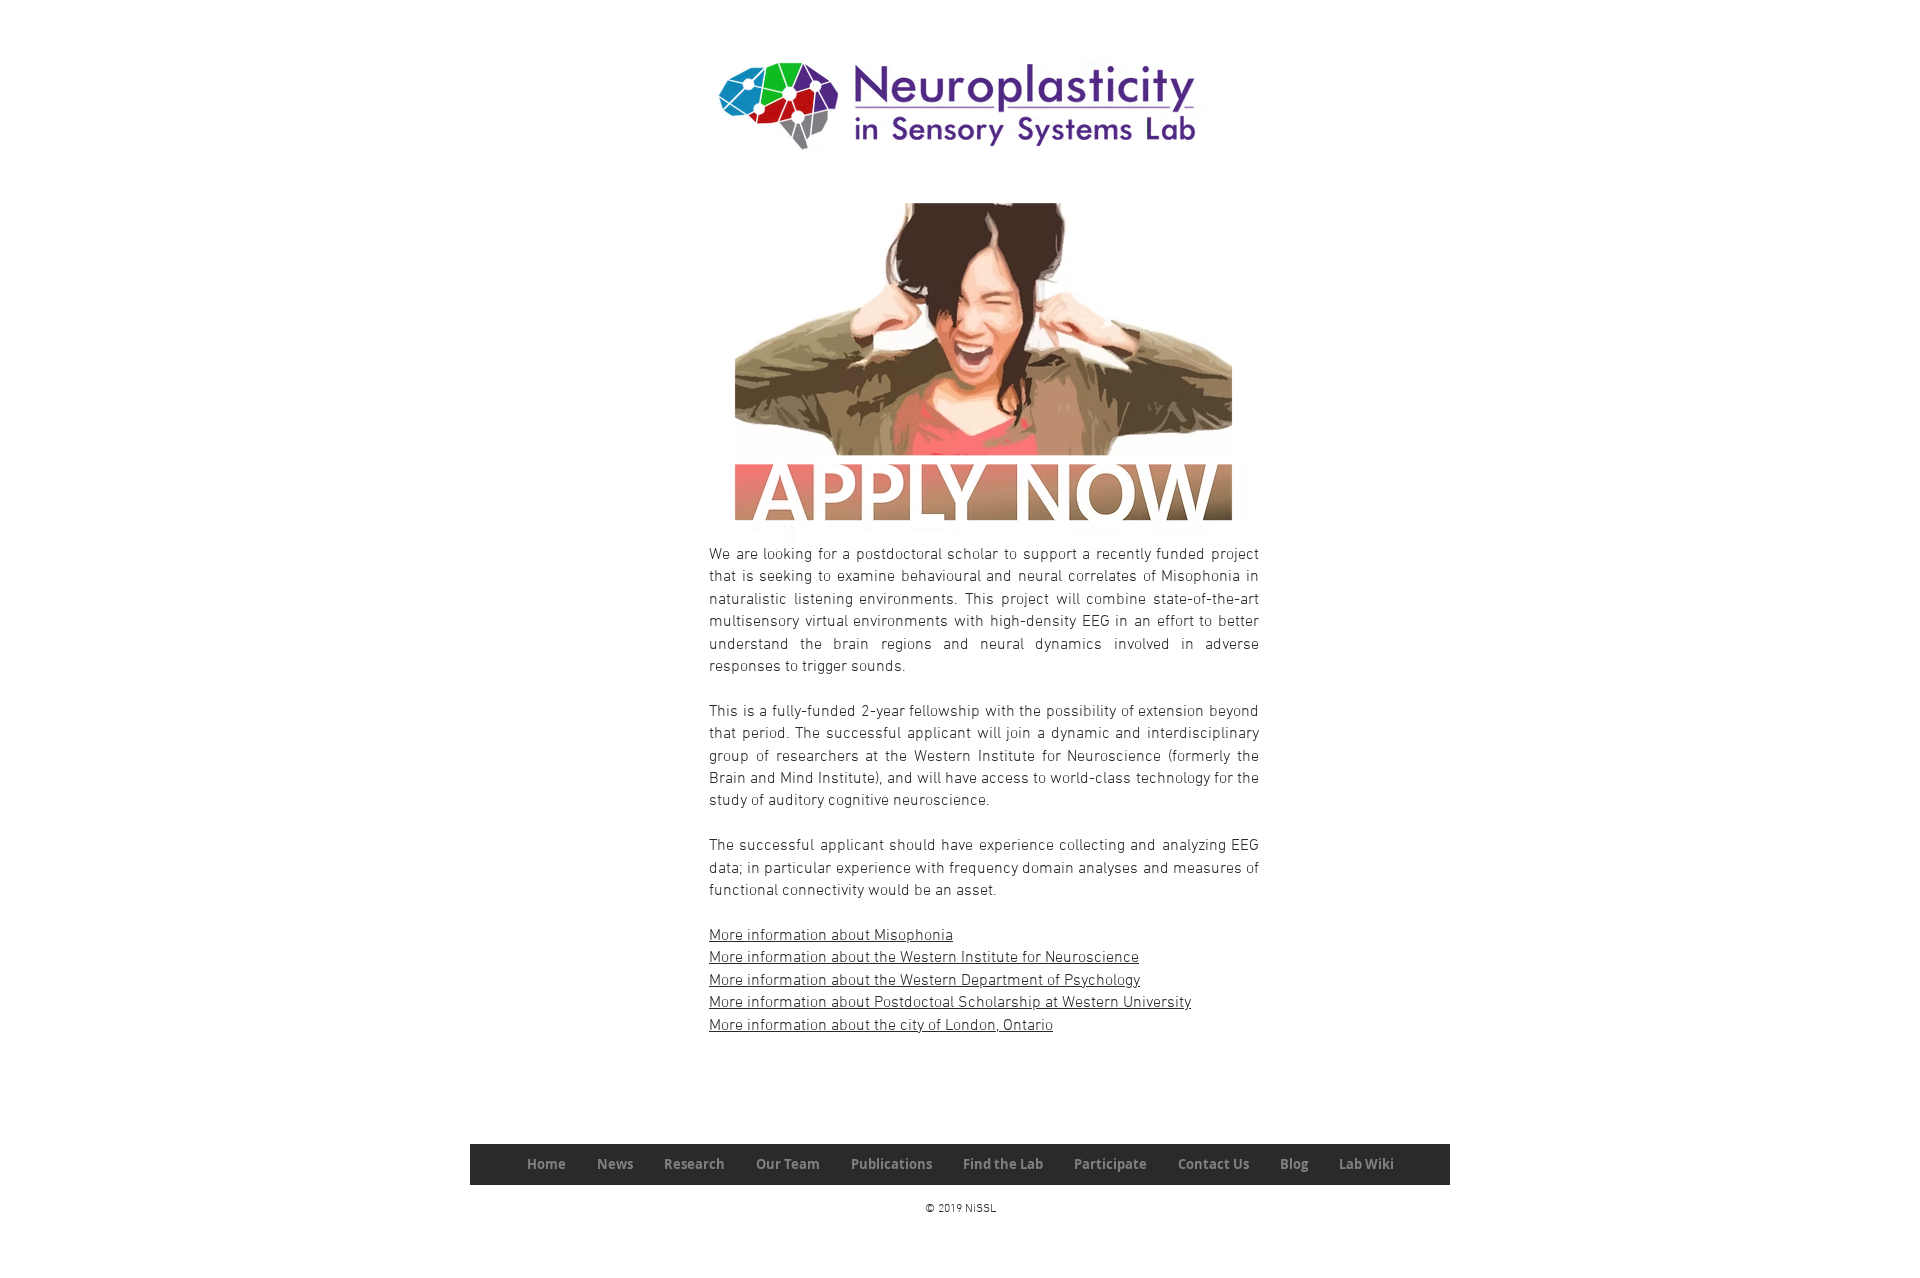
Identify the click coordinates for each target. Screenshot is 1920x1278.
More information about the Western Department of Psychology (924, 981)
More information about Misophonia (831, 936)
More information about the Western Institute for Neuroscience (924, 958)
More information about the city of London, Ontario (881, 1026)
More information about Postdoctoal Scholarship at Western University (950, 1003)
